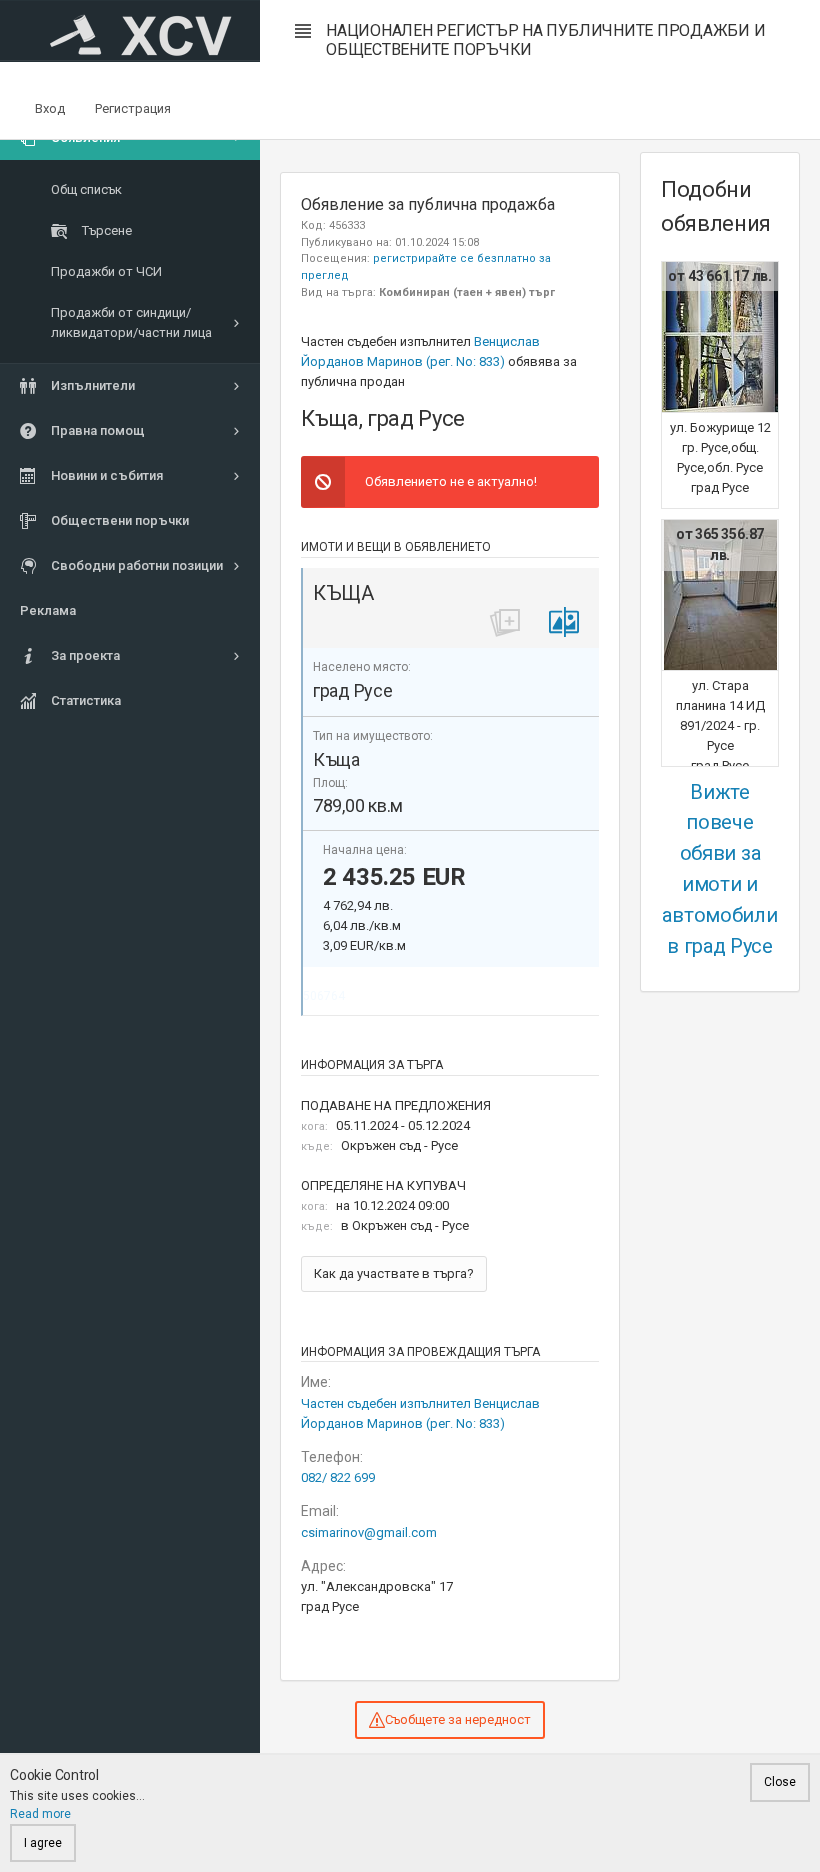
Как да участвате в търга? (394, 1273)
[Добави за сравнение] (564, 622)
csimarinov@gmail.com (369, 1532)
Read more (40, 1814)
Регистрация (133, 108)
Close (780, 1782)
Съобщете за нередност (458, 1719)
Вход (50, 108)
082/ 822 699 (338, 1477)
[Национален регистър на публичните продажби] (130, 31)
